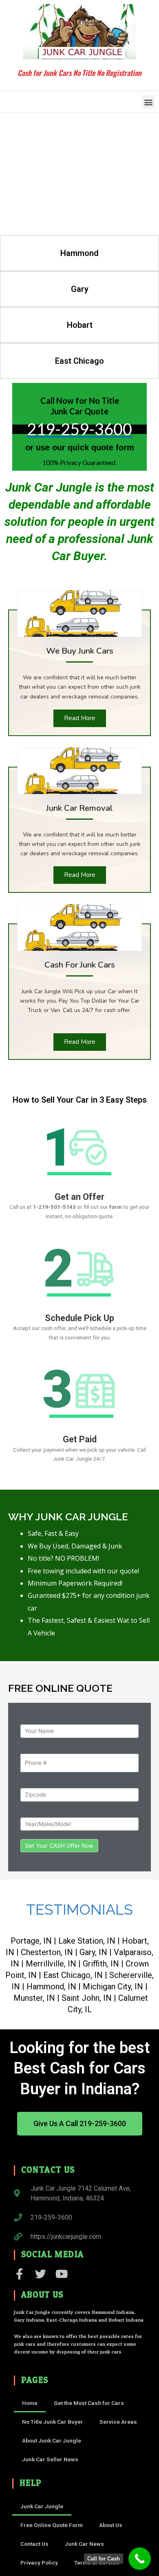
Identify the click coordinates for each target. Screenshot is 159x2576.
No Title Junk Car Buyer (53, 2422)
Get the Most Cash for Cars (89, 2403)
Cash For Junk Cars (80, 965)
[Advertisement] (79, 174)
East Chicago (79, 361)
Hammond (79, 253)
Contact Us (34, 2544)
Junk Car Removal (79, 808)
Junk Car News (84, 2544)
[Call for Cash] (140, 2559)
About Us (111, 2525)
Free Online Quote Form (52, 2525)
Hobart (80, 325)
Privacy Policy (39, 2563)
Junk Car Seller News (50, 2459)
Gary (80, 289)
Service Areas (118, 2422)
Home (30, 2403)
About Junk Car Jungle (52, 2440)
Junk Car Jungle (42, 2506)
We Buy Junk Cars (80, 651)
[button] (148, 102)
